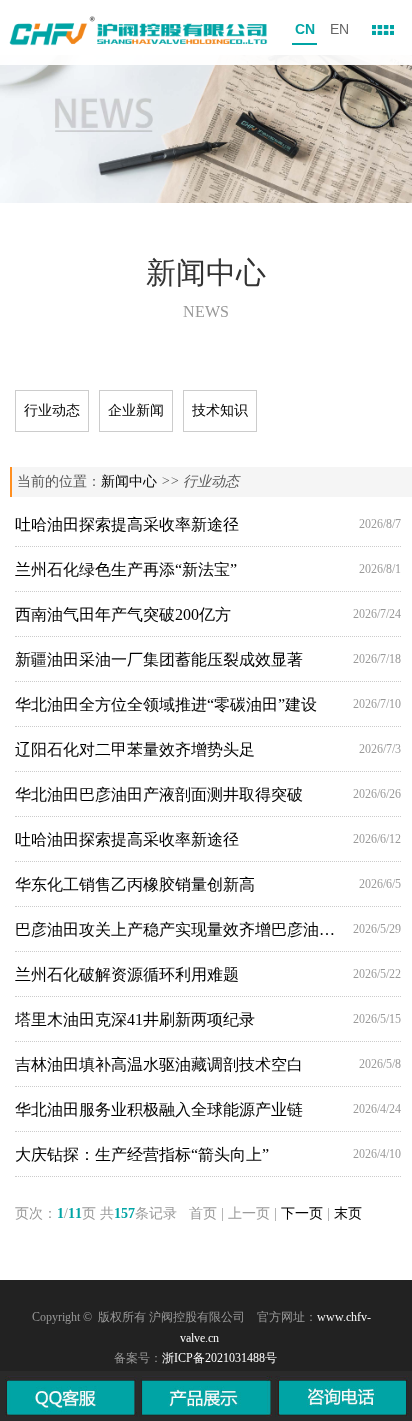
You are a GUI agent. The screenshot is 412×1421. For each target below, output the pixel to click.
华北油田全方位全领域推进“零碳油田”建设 (166, 704)
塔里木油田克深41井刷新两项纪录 (135, 1019)
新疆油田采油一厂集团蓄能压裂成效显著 (159, 659)
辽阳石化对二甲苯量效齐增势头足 (135, 749)
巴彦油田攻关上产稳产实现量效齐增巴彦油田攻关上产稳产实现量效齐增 (179, 929)
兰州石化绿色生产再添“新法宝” (126, 569)
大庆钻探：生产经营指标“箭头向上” (142, 1154)
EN (339, 29)
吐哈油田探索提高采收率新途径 (127, 524)
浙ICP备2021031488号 (219, 1358)
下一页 (302, 1213)
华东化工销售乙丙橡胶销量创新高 (135, 884)
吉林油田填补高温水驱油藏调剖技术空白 (159, 1064)
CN (305, 29)
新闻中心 (129, 481)
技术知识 (220, 410)
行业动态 (52, 410)
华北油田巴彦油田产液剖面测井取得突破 (159, 794)
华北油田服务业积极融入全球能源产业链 (159, 1109)
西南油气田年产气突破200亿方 (123, 614)
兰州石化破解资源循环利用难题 (127, 974)
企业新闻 (136, 410)
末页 (348, 1213)
